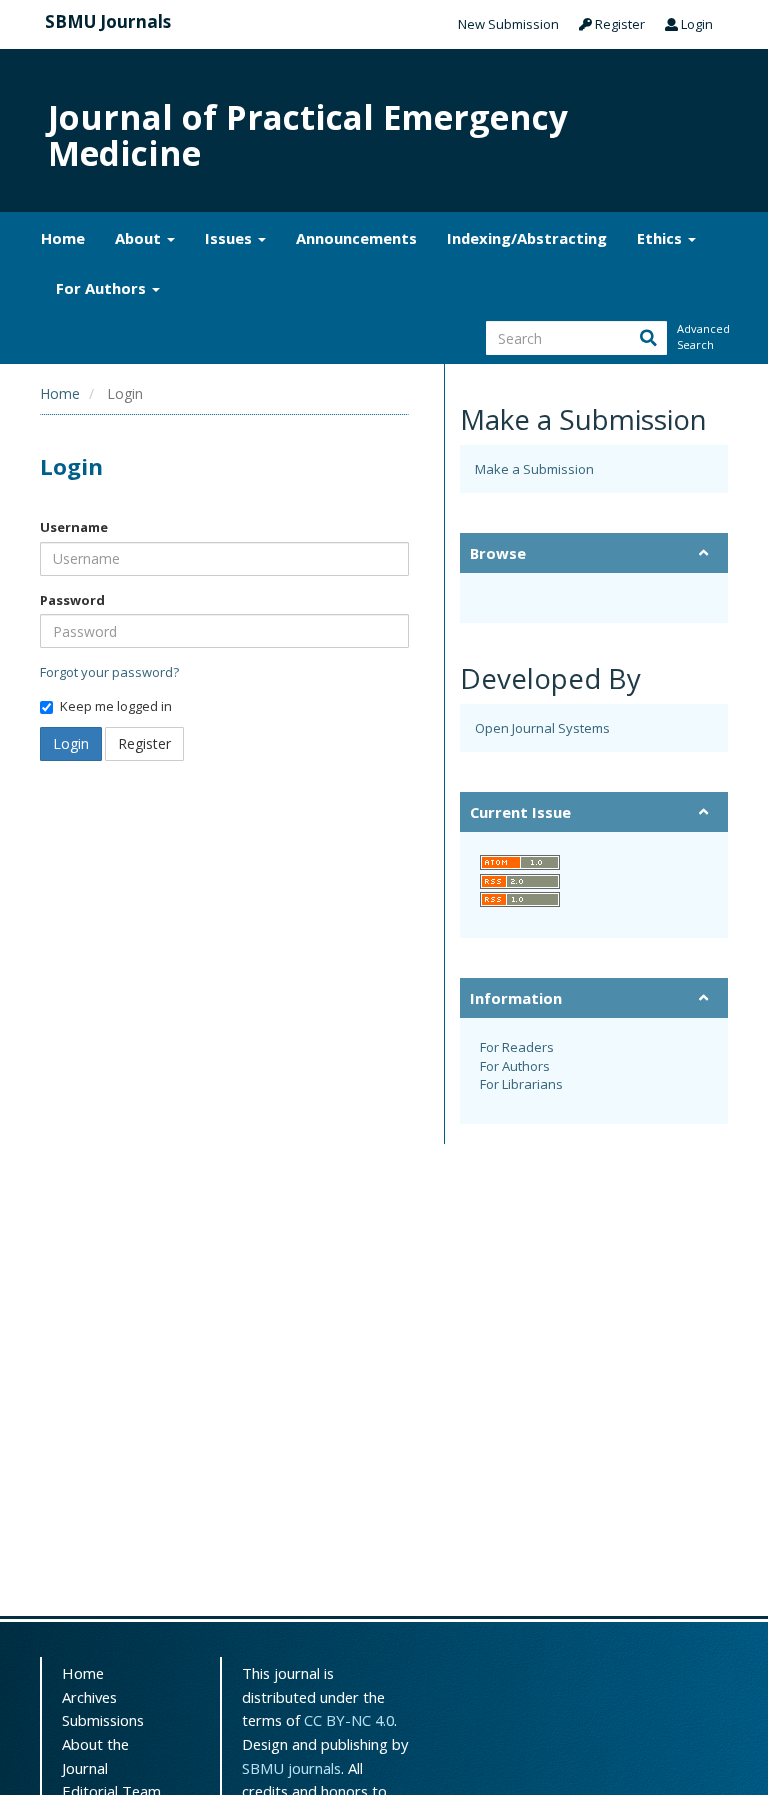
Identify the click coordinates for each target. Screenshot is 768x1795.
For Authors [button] (103, 288)
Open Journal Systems (542, 728)
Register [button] (144, 743)
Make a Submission (534, 469)
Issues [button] (230, 238)
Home (63, 238)
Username (74, 527)
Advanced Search (702, 336)
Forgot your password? (109, 672)
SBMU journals (291, 1768)
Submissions (103, 1720)
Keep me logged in (116, 706)
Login (695, 24)
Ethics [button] (661, 238)
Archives (89, 1697)
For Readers (517, 1047)
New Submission (508, 24)
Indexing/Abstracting (527, 238)
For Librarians (521, 1084)
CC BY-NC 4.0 (349, 1720)
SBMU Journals (108, 21)
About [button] (140, 238)
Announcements (356, 238)
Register (618, 24)
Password (72, 600)
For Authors (515, 1066)
